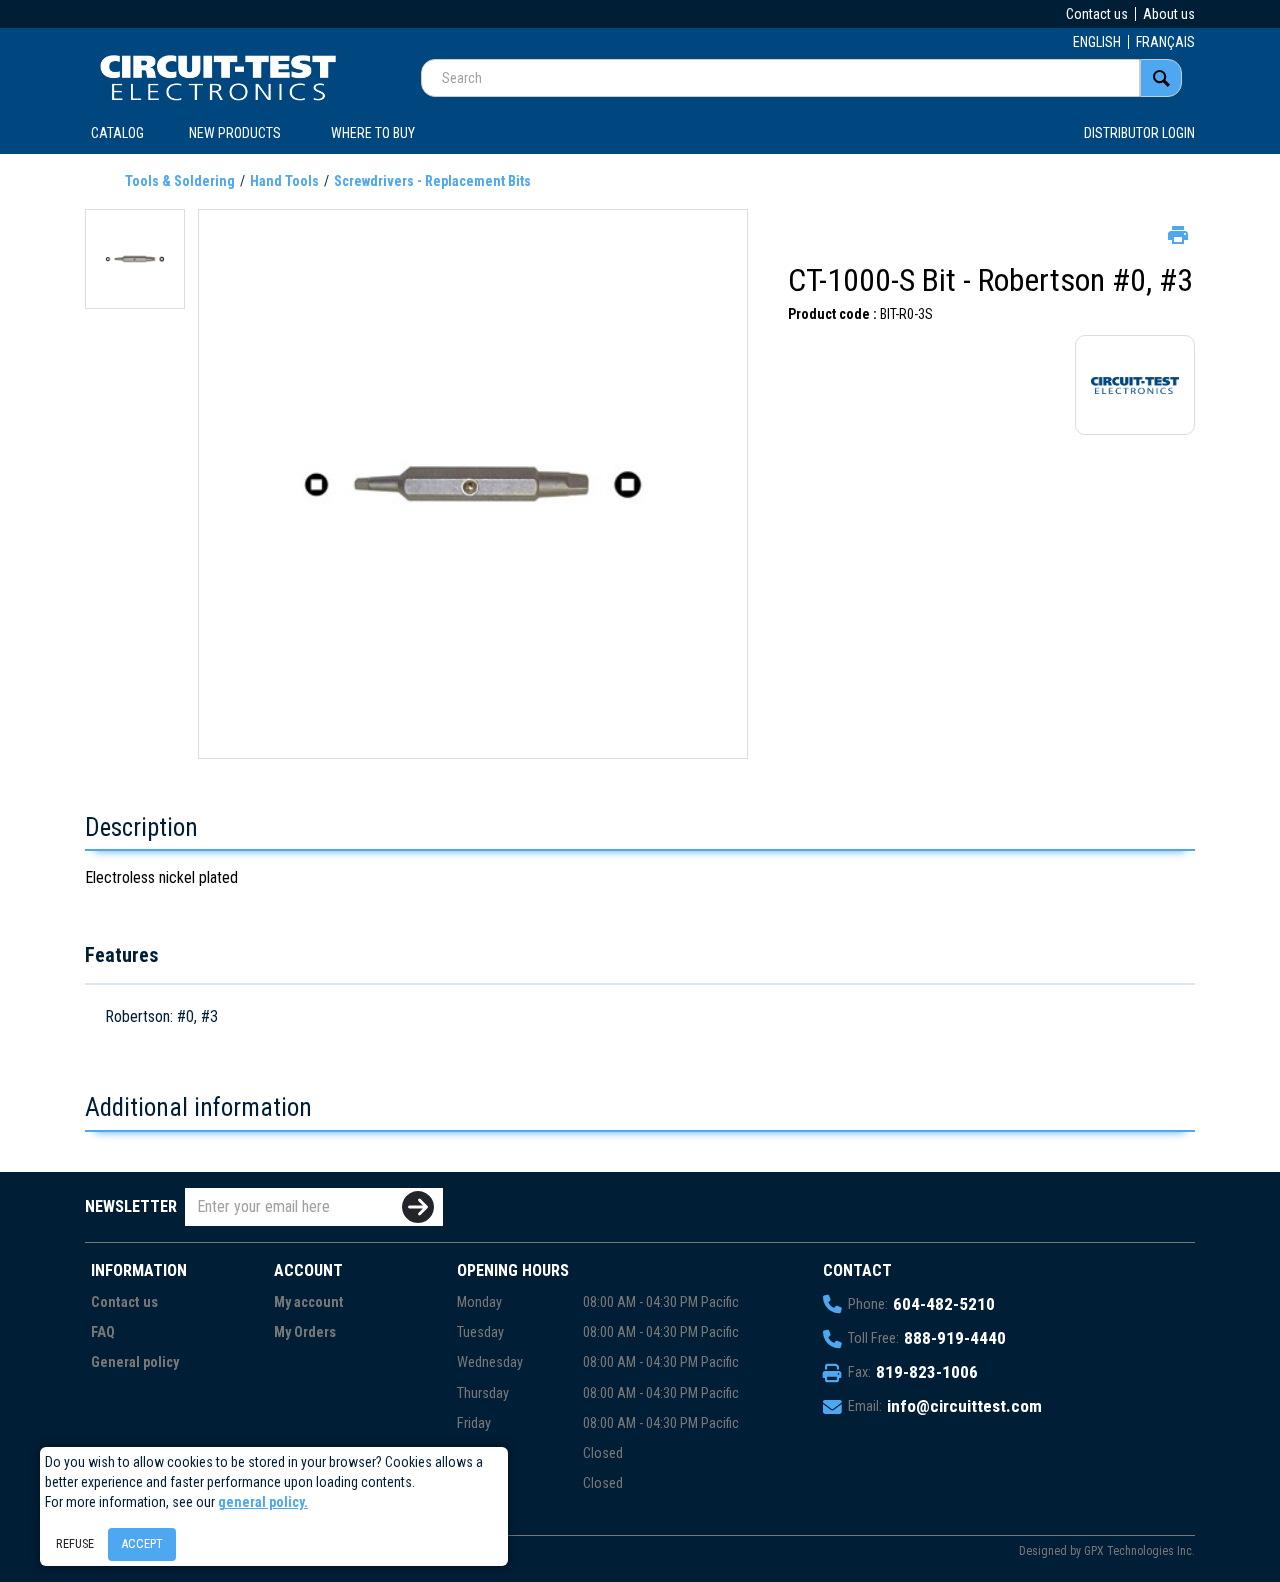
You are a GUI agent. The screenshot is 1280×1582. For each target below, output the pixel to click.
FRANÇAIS (1165, 42)
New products (235, 133)
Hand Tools (284, 181)
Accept (142, 1543)
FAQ (103, 1332)
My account (309, 1302)
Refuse (75, 1543)
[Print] (1176, 233)
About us (1169, 14)
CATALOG (117, 133)
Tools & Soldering (180, 181)
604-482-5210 (944, 1304)
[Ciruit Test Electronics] (218, 77)
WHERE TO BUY (373, 133)
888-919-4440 (955, 1338)
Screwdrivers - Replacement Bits (432, 181)
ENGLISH (1097, 42)
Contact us (1097, 14)
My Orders (305, 1332)
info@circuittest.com (964, 1406)
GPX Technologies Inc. (1139, 1551)
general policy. (263, 1502)
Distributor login (1139, 133)
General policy (135, 1362)
